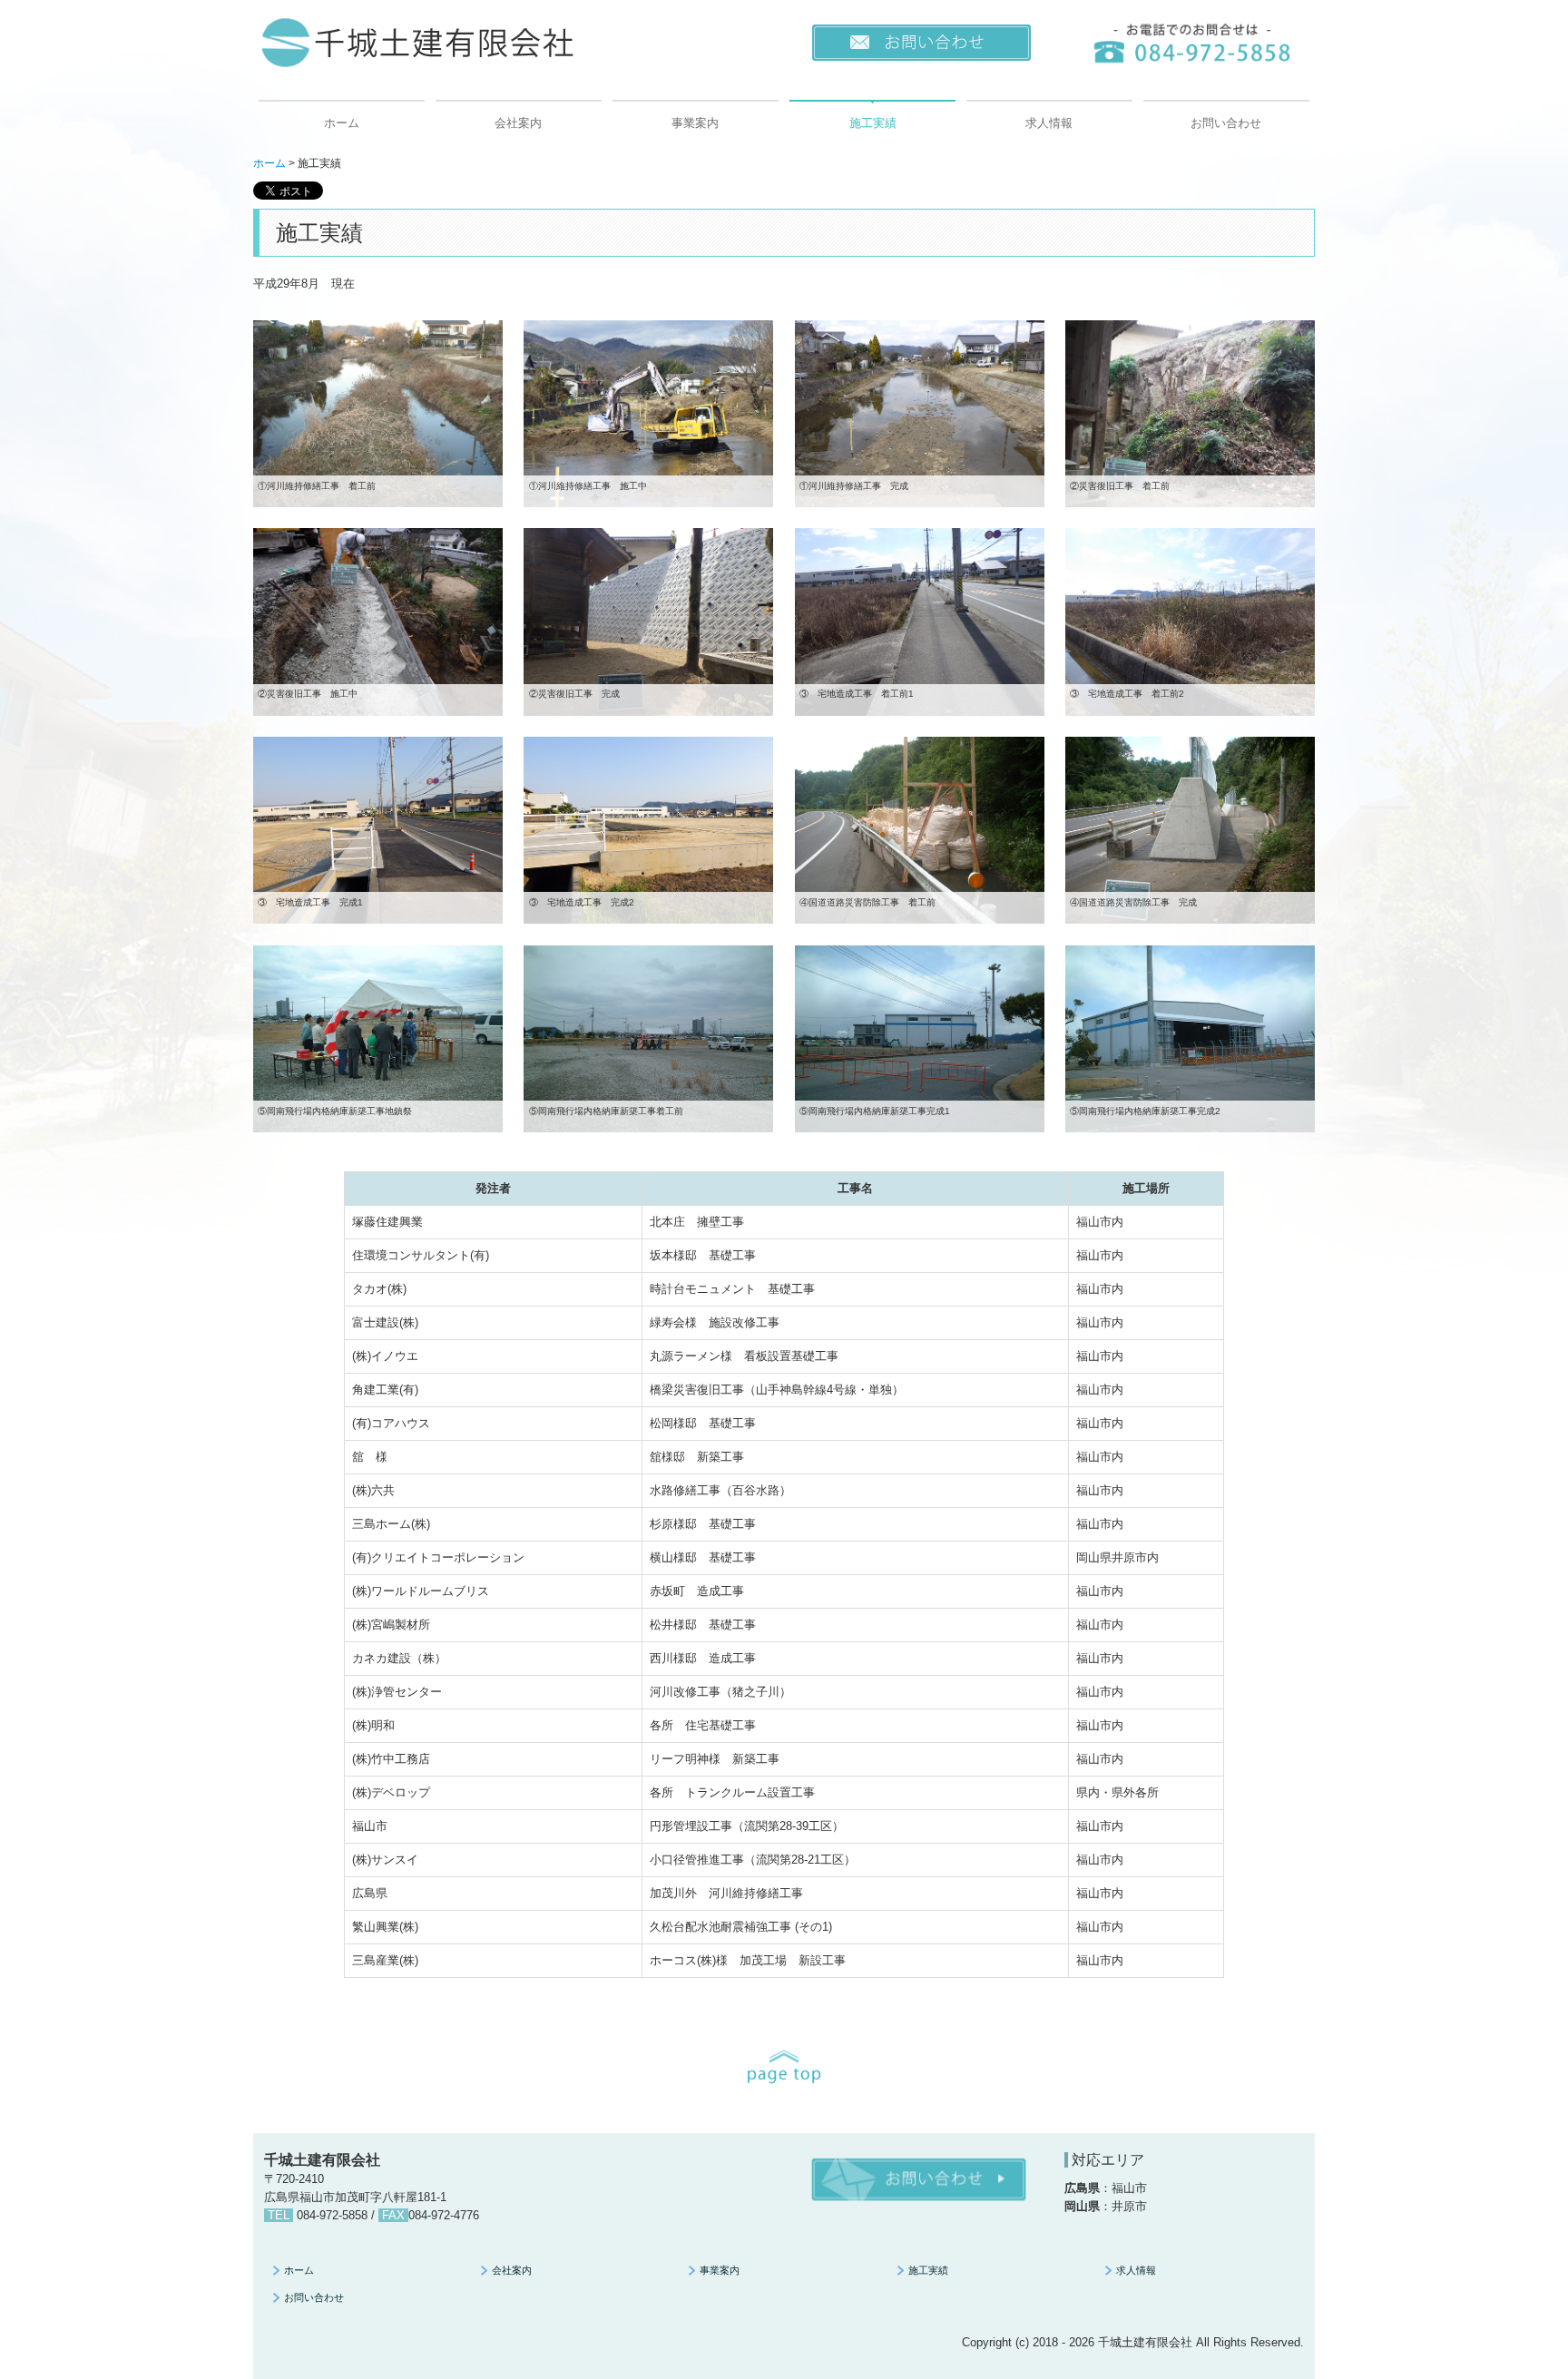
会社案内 (518, 123)
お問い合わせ (1226, 123)
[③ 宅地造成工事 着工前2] (1190, 621)
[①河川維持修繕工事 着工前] (378, 412)
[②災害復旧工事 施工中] (378, 621)
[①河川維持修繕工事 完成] (920, 412)
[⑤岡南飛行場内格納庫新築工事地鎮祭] (378, 1038)
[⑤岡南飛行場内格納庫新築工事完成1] (920, 1038)
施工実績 (873, 123)
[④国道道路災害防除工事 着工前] (920, 830)
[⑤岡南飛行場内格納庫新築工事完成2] (1190, 1038)
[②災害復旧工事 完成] (648, 621)
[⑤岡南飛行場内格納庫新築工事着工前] (648, 1038)
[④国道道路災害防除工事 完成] (1190, 830)
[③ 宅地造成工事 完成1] (378, 830)
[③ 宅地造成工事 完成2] (648, 830)
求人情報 (1049, 123)
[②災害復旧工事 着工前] (1190, 412)
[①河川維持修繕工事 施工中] (648, 412)
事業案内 (695, 123)
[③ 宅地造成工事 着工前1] (920, 621)
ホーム (342, 123)
